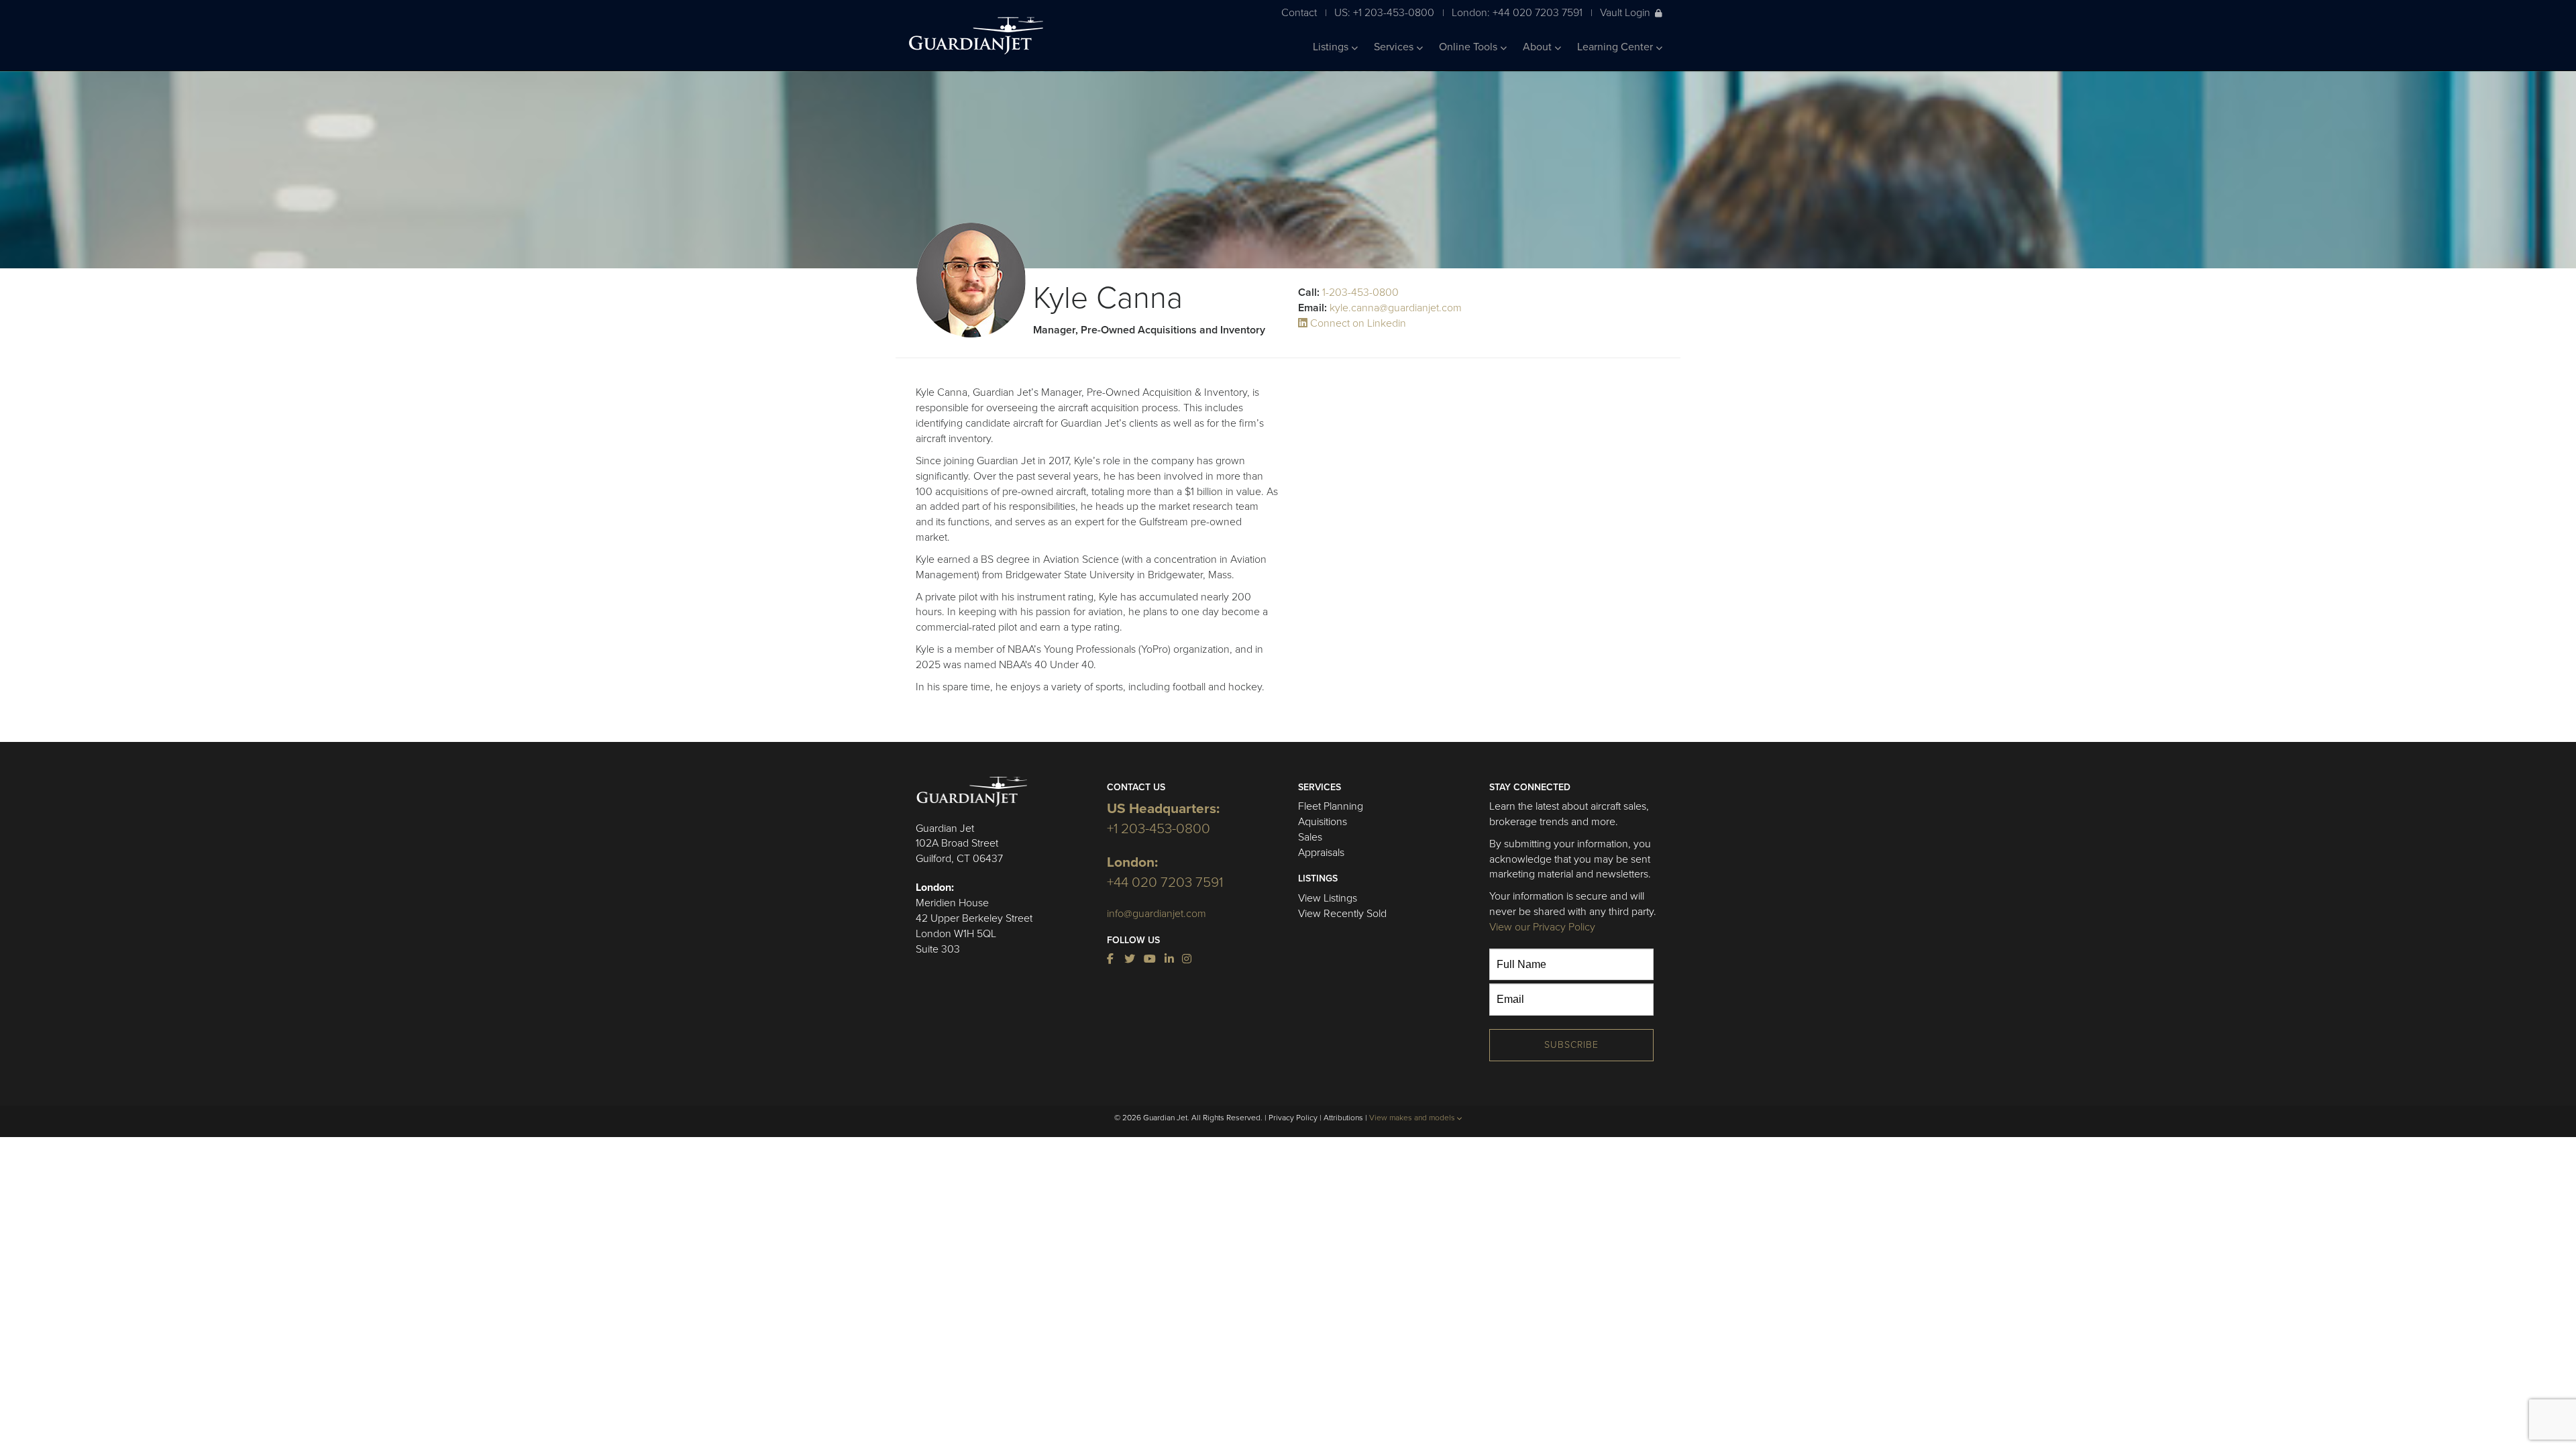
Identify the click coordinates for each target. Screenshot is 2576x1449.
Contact (1299, 12)
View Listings (1328, 898)
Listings (1332, 47)
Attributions (1343, 1118)
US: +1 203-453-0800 (1384, 12)
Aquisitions (1323, 822)
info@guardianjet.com (1157, 914)
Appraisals (1321, 853)
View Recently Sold (1342, 914)
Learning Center (1616, 47)
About (1539, 47)
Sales (1310, 837)
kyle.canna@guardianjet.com (1396, 308)
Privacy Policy (1293, 1118)
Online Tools (1469, 47)
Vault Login (1625, 12)
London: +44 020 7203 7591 (1517, 12)
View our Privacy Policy (1542, 927)
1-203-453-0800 (1360, 292)
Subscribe (1571, 1045)
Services (1395, 47)
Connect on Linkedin (1357, 323)
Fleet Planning (1331, 806)
